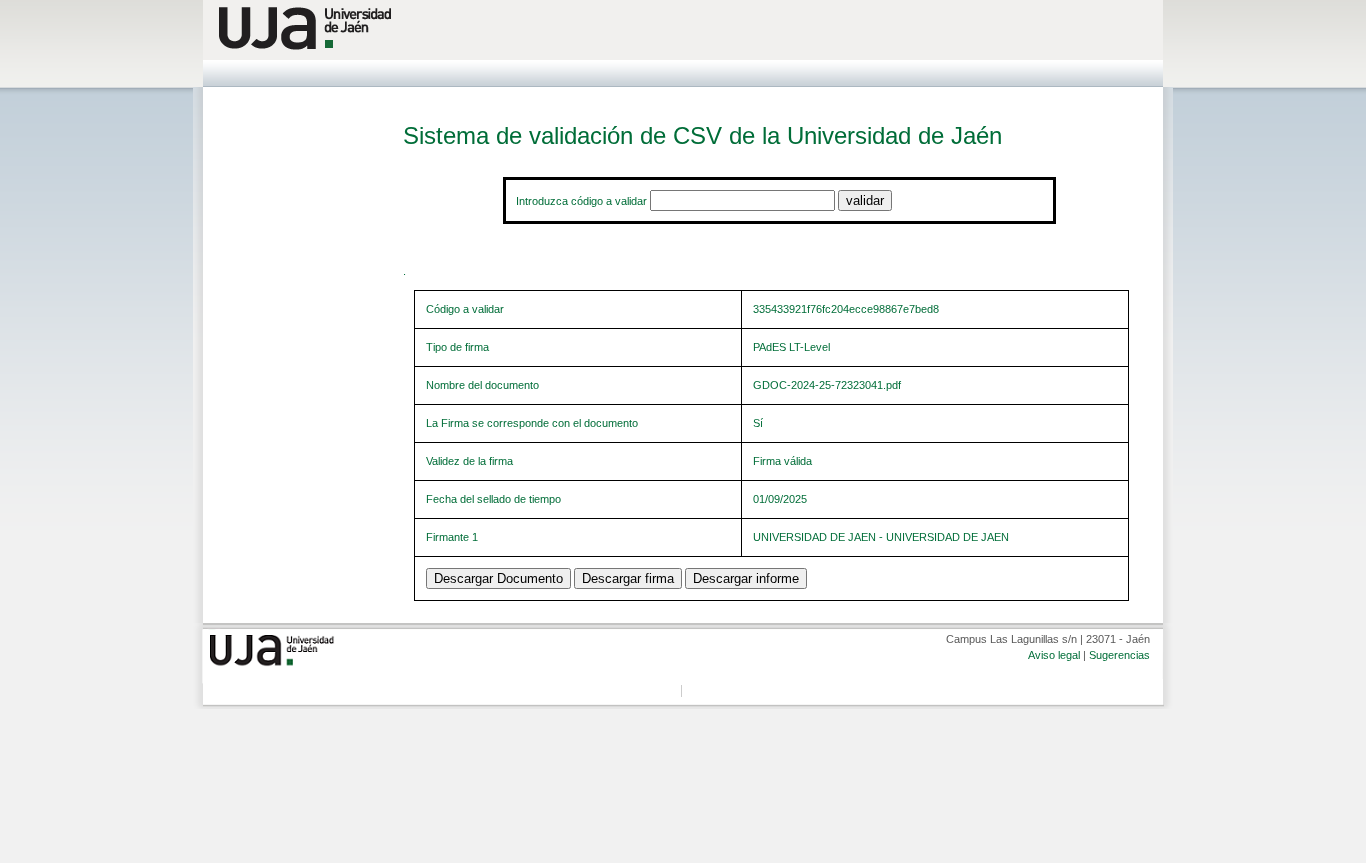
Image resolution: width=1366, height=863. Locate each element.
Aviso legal (1054, 655)
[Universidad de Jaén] (683, 28)
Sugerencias (1119, 655)
